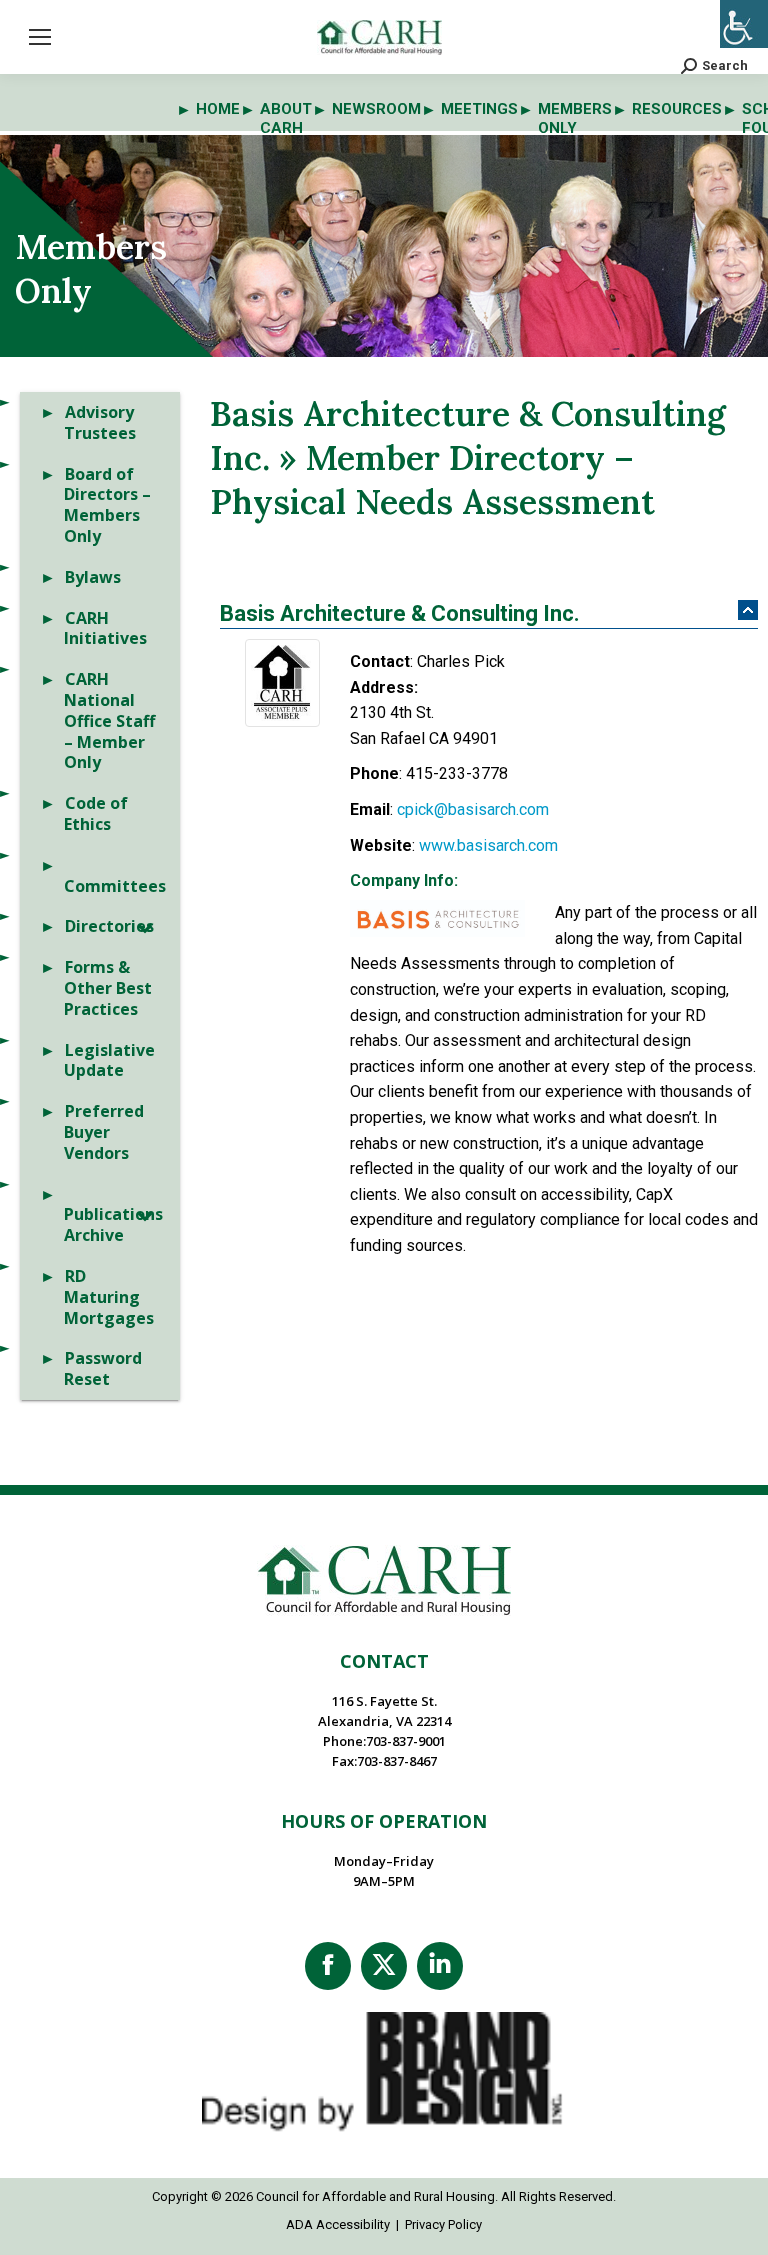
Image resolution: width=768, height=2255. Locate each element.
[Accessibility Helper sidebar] (744, 24)
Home (218, 109)
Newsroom (376, 109)
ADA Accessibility (338, 2224)
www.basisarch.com (488, 845)
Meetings (479, 109)
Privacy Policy (443, 2224)
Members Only (575, 118)
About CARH (286, 118)
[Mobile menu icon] (40, 37)
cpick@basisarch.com (473, 809)
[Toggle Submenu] (145, 926)
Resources (677, 109)
